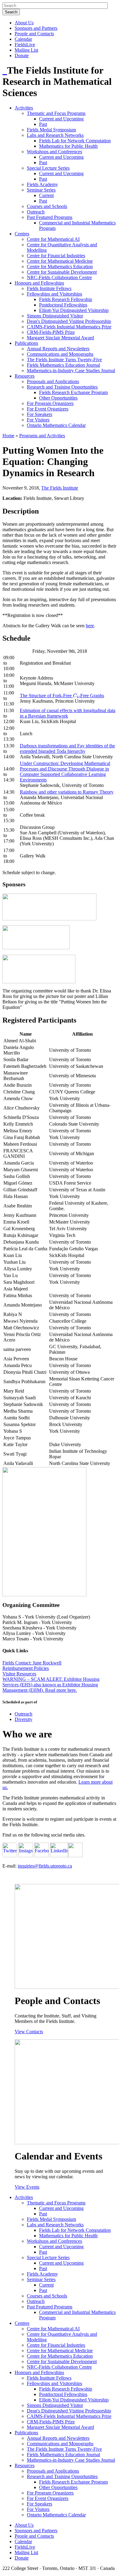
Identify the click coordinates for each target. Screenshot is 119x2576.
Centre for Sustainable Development (62, 272)
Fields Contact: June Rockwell (32, 1663)
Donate (22, 55)
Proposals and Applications (53, 381)
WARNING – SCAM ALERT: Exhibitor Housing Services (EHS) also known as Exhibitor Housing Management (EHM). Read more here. (51, 1685)
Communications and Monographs (60, 354)
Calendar (23, 39)
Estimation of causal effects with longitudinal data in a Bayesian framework (68, 713)
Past (43, 124)
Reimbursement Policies (26, 1668)
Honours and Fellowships (39, 283)
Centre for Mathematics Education (60, 267)
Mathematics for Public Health (68, 146)
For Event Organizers (48, 409)
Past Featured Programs (50, 217)
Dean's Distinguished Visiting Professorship (69, 321)
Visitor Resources (19, 1674)
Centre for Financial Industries (56, 256)
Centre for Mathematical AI (53, 239)
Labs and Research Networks (55, 135)
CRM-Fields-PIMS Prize (51, 332)
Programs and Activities (42, 436)
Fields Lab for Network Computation (75, 141)
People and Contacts (34, 34)
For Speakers (40, 414)
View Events (27, 2187)
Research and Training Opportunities (62, 387)
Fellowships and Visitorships (54, 294)
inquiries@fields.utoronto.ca (45, 1866)
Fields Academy (42, 184)
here (90, 626)
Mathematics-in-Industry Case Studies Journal (71, 370)
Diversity (23, 1719)
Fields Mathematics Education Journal (63, 365)
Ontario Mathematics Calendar (56, 425)
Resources (25, 376)
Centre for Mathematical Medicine (60, 261)
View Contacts (29, 2032)
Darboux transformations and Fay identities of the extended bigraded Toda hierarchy (67, 748)
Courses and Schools (47, 206)
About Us (24, 23)
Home (8, 436)
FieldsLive (25, 45)
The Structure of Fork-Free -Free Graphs (62, 696)
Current (46, 195)
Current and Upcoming (61, 119)
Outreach (36, 212)
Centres (22, 234)
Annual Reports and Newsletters (58, 349)
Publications (26, 343)
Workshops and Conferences (54, 152)
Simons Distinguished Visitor (55, 316)
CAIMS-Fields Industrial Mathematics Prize (69, 327)
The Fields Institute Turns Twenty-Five (64, 360)
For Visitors (38, 420)
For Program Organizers (50, 403)
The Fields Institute (60, 488)
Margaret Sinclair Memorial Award (60, 338)
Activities (24, 108)
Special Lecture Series (48, 168)
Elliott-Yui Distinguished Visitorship (74, 310)
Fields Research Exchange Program (73, 392)
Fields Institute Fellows (49, 288)
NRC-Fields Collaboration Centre (59, 277)
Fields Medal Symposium (51, 130)
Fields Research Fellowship (66, 299)
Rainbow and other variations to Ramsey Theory (67, 792)
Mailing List (26, 50)
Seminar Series (41, 190)
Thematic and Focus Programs (56, 113)
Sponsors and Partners (36, 28)
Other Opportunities (58, 398)
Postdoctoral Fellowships (63, 305)
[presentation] (76, 696)
